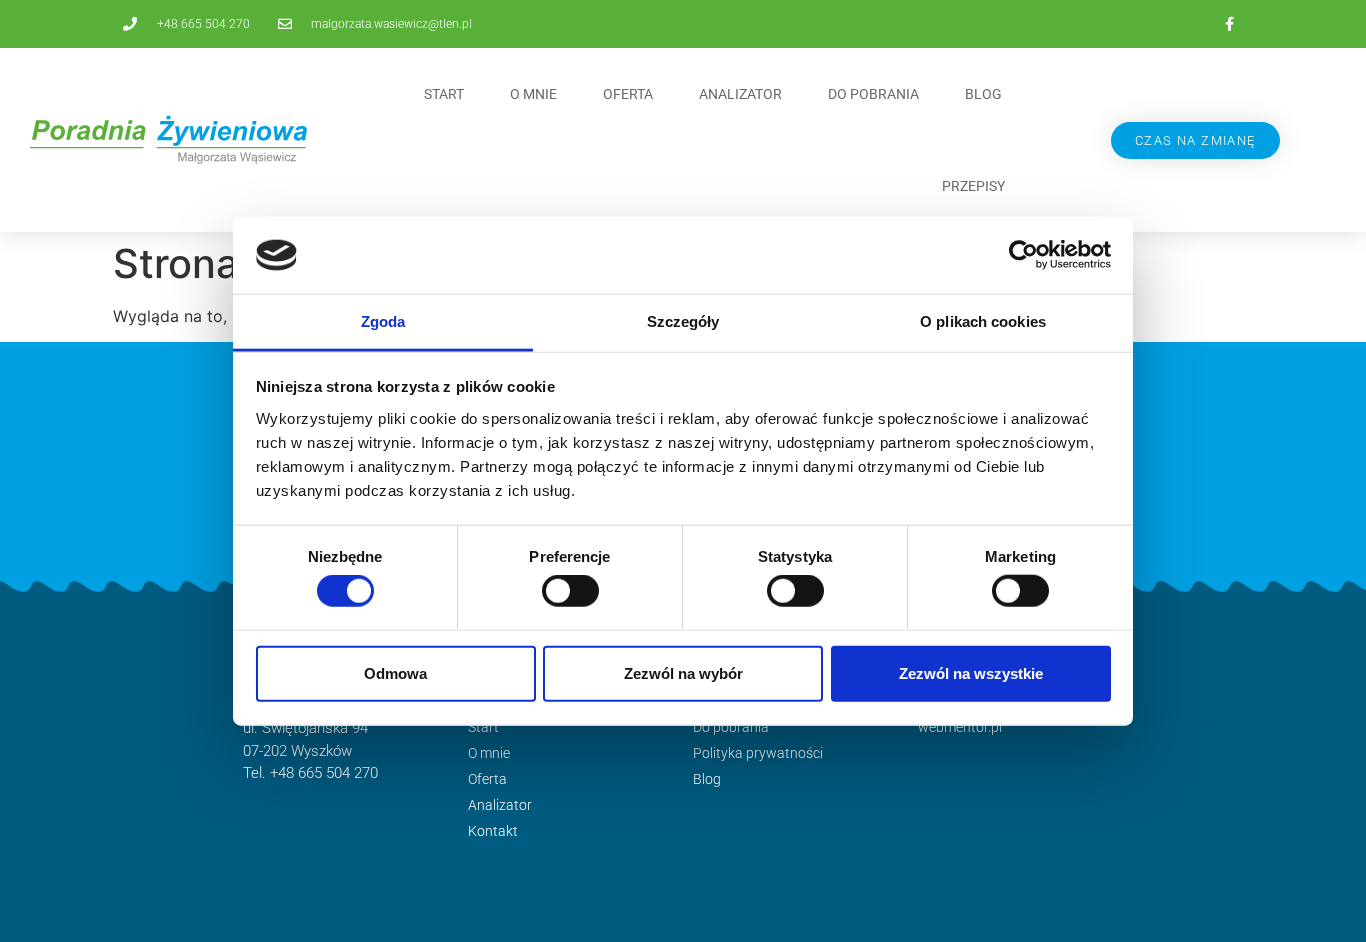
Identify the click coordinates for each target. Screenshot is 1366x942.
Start (444, 94)
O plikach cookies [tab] (983, 321)
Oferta (628, 94)
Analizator (740, 94)
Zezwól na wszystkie (971, 672)
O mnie (533, 94)
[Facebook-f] (1229, 24)
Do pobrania (873, 94)
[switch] (570, 591)
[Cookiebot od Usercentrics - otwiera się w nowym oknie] (1023, 255)
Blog (983, 94)
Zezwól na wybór (683, 672)
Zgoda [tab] (383, 321)
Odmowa (395, 672)
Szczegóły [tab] (683, 321)
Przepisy (973, 186)
